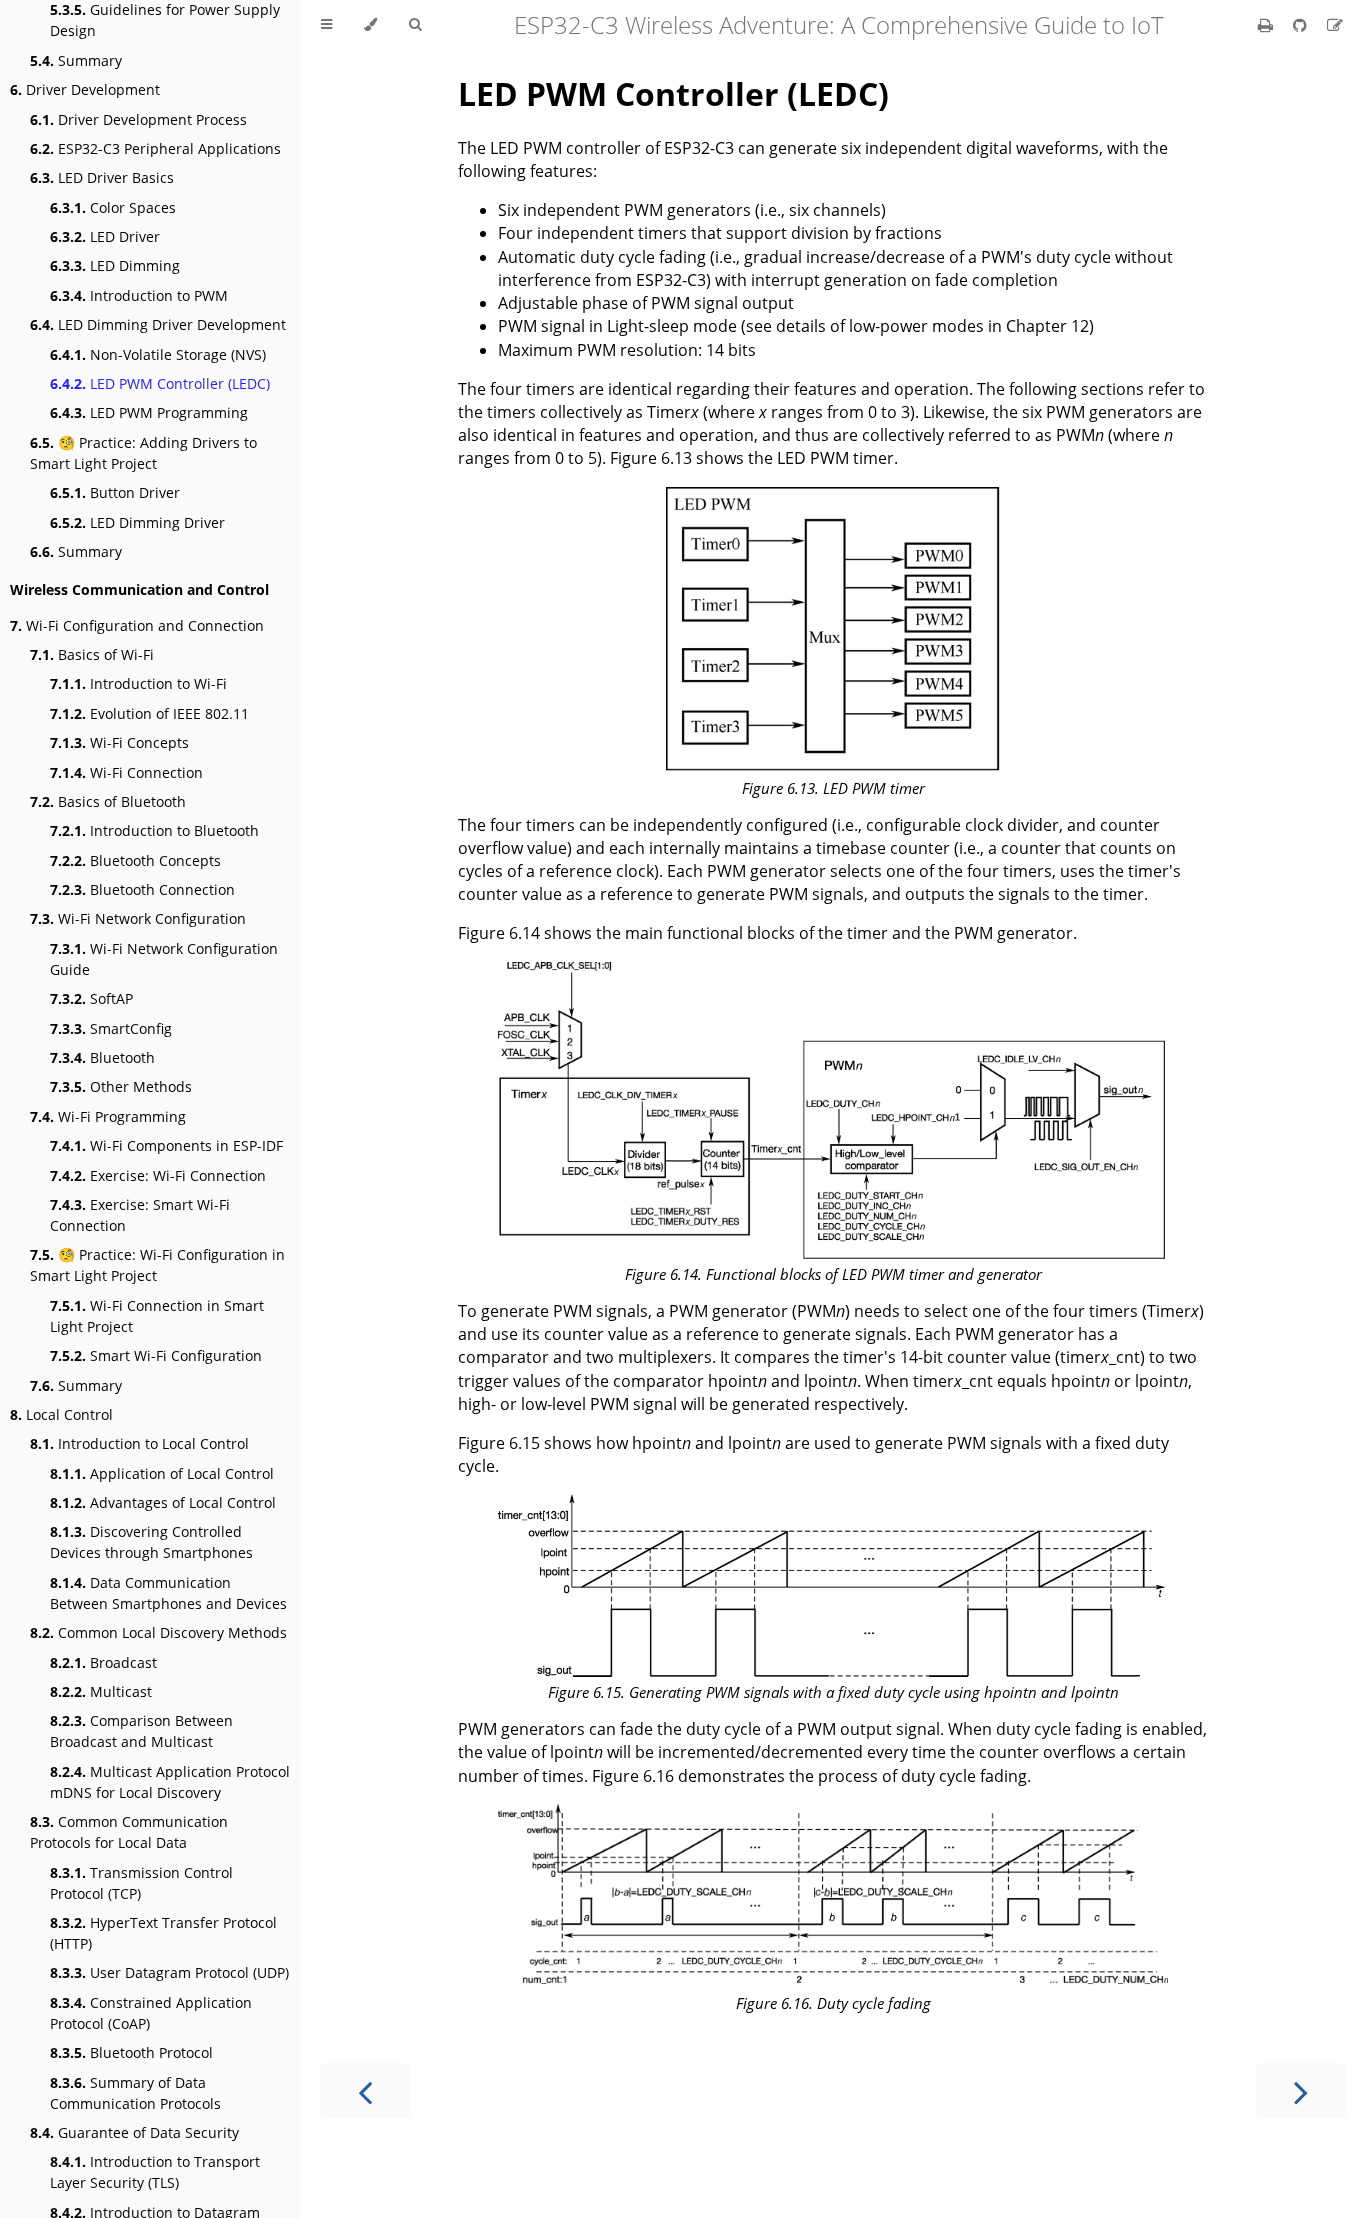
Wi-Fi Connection (126, 772)
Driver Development (85, 89)
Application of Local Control (162, 1473)
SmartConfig (111, 1028)
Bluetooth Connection (142, 889)
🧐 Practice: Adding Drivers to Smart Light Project (143, 453)
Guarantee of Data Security (134, 2132)
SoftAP (91, 998)
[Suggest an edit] (1335, 25)
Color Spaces (113, 207)
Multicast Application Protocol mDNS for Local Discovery (170, 1782)
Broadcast (103, 1662)
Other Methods (121, 1086)
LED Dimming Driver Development (158, 324)
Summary (76, 60)
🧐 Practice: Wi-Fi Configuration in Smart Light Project (157, 1265)
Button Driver (115, 492)
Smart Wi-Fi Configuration (156, 1355)
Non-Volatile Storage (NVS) (158, 354)
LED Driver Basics (102, 177)
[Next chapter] (1301, 2090)
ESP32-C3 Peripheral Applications (155, 148)
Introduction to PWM (139, 295)
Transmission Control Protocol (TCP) (141, 1883)
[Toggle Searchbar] (415, 25)
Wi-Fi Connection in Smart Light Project (157, 1316)
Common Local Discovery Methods (158, 1632)
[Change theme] (370, 25)
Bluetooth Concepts (135, 860)
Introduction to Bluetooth (154, 830)
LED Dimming (115, 265)
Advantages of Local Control (163, 1502)
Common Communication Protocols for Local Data (129, 1832)
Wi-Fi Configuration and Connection (137, 625)
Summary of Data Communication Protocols (135, 2093)
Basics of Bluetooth (108, 801)
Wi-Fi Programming (108, 1116)
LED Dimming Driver (137, 522)
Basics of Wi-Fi (92, 654)
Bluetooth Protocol (131, 2052)
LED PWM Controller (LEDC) (160, 383)
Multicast (101, 1691)
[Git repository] (1302, 25)
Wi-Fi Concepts (119, 742)
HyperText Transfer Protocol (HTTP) (163, 1933)
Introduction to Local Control (139, 1443)
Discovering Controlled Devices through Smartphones (151, 1542)
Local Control (61, 1414)
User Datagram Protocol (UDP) (169, 1972)
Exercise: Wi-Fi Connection (158, 1175)
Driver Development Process (138, 119)
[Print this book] (1267, 25)
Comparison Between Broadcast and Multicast (141, 1731)
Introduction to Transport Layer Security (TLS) (155, 2172)
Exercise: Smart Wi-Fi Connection (140, 1215)
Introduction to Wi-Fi (138, 683)
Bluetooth (102, 1057)
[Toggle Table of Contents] (326, 25)
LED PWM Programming (149, 412)
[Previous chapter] (365, 2090)
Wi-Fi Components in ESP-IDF (166, 1145)
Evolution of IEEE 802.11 (149, 713)
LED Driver (105, 236)
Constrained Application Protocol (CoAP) (151, 2013)
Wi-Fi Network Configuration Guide (164, 959)
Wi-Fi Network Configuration (138, 918)
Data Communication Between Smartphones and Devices (168, 1593)
